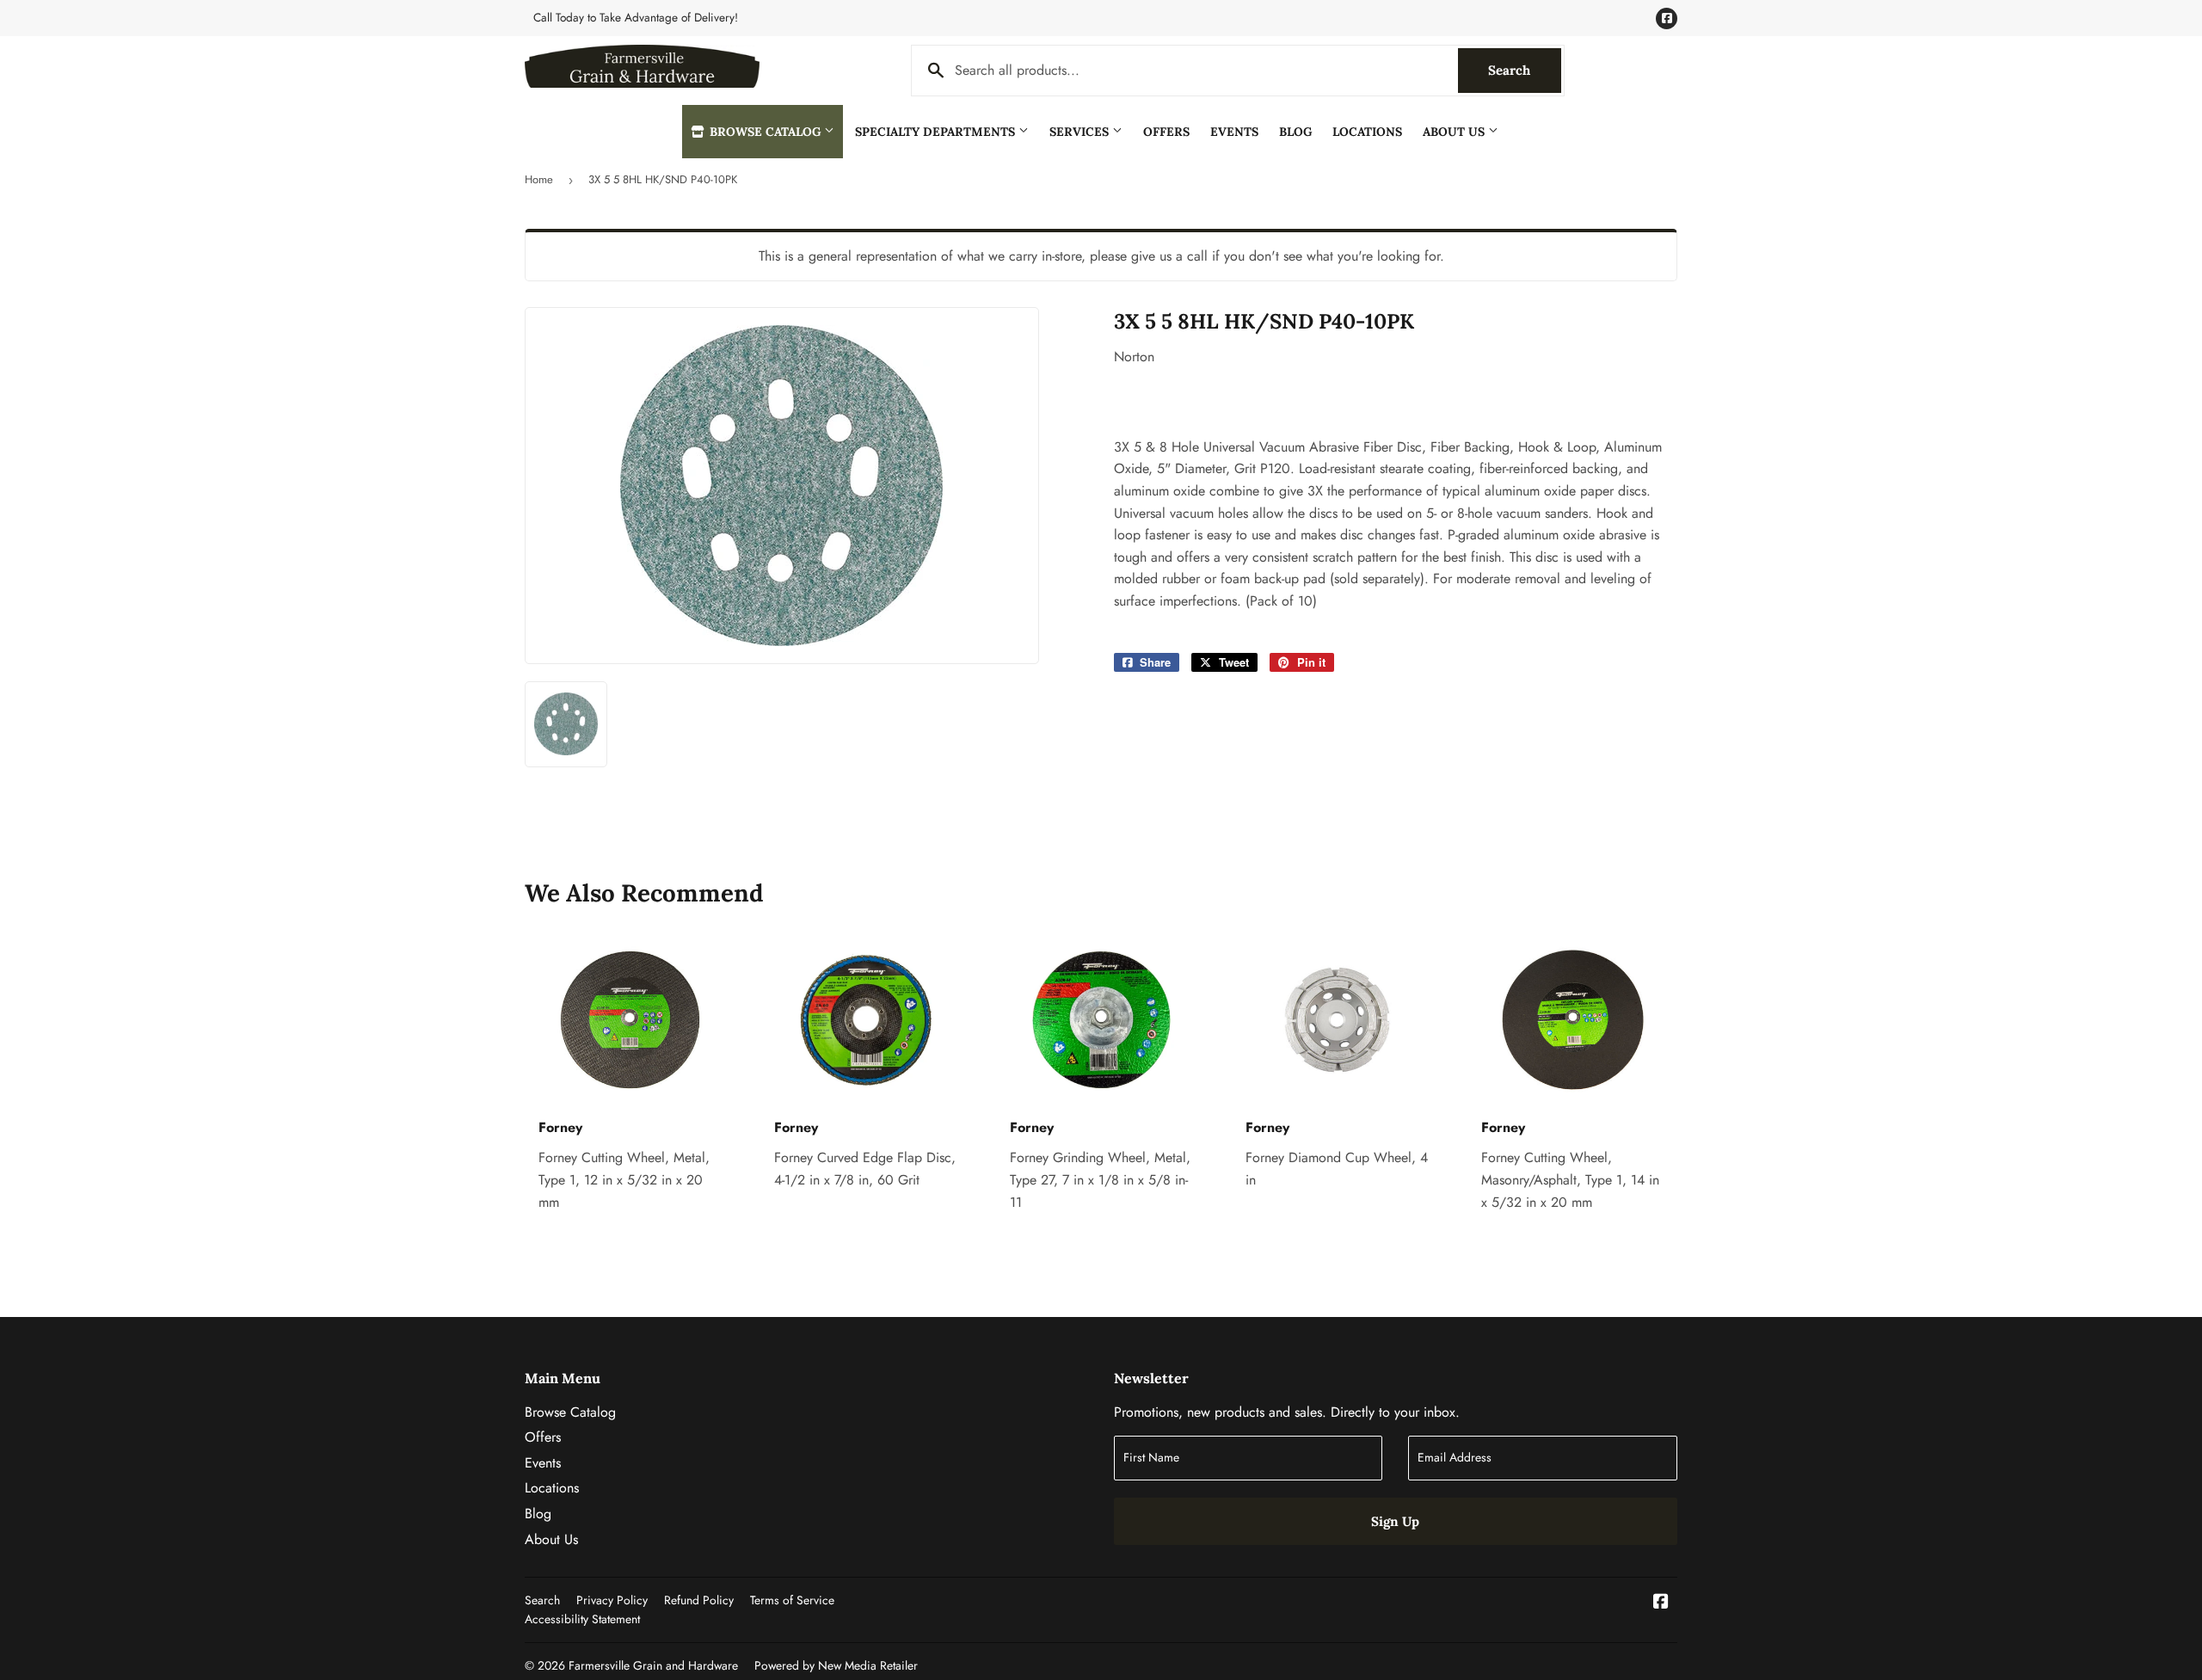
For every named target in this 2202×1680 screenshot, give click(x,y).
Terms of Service (792, 1600)
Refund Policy (699, 1600)
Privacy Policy (612, 1600)
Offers (1166, 132)
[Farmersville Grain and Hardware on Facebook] (1661, 1603)
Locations (1367, 132)
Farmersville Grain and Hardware (653, 1665)
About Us (1455, 132)
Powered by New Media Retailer (836, 1665)
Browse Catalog (765, 132)
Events (1234, 132)
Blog (1295, 132)
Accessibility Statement (582, 1619)
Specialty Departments (937, 132)
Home (539, 179)
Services (1081, 132)
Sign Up (1395, 1521)
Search (1525, 70)
